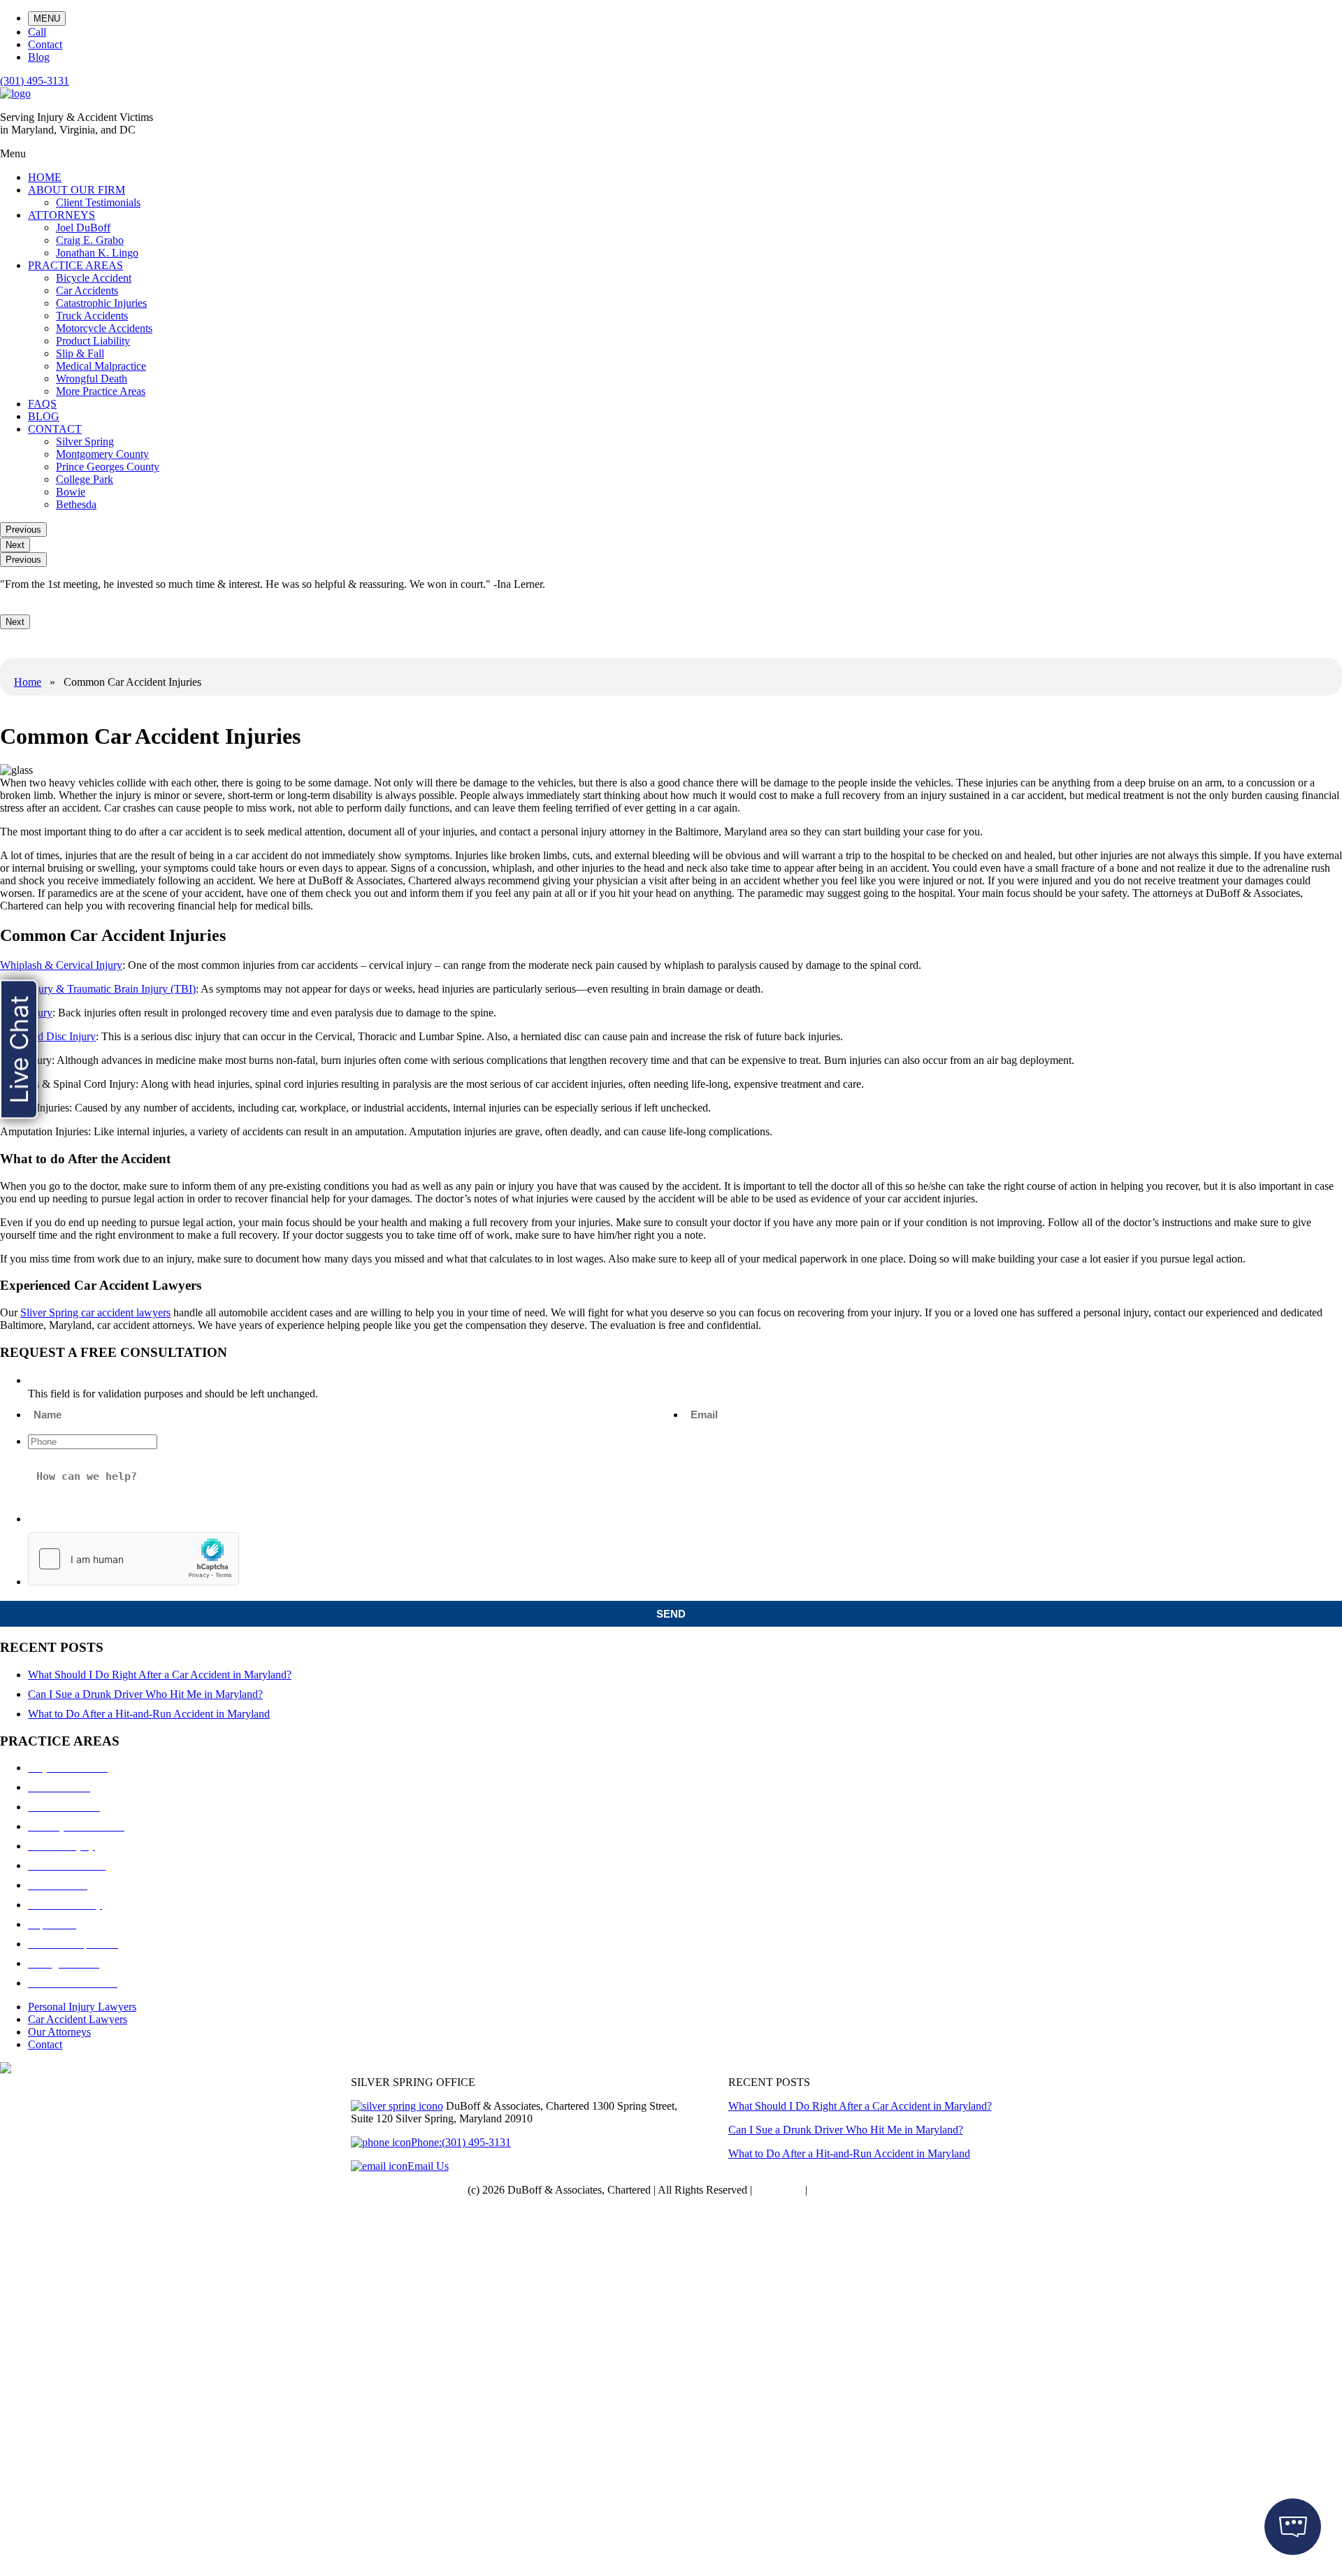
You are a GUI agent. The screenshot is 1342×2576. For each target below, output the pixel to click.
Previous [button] (23, 530)
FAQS (42, 404)
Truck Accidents (92, 316)
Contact (45, 2044)
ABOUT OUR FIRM (77, 190)
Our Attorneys (59, 2032)
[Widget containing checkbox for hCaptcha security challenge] (134, 1559)
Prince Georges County (108, 467)
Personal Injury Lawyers (82, 2007)
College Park (85, 479)
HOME (45, 177)
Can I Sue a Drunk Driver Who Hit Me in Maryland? (145, 1694)
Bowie (71, 492)
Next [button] (15, 545)
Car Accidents (87, 290)
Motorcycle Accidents (104, 328)
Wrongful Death (92, 379)
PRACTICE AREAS (75, 265)
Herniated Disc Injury (48, 1036)
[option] (671, 584)
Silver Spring (85, 441)
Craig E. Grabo (90, 240)
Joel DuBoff (83, 228)
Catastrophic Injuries (101, 303)
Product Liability (93, 341)
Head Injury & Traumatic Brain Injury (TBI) (98, 989)
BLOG (44, 416)
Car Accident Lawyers (78, 2019)
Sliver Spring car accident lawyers (95, 1312)
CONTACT (55, 429)
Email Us (428, 2166)
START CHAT (1227, 2442)
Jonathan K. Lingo (97, 253)
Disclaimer (779, 2190)
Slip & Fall (80, 353)
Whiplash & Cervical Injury (61, 965)
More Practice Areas (101, 391)
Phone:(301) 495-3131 (461, 2142)
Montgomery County (102, 454)
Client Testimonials (98, 202)
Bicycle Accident (94, 278)
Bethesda (76, 504)
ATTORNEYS (62, 215)
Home (28, 682)
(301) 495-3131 (35, 81)
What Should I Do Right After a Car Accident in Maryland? (160, 1675)
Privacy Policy (842, 2190)
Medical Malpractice (101, 366)
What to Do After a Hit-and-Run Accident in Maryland (149, 1714)
